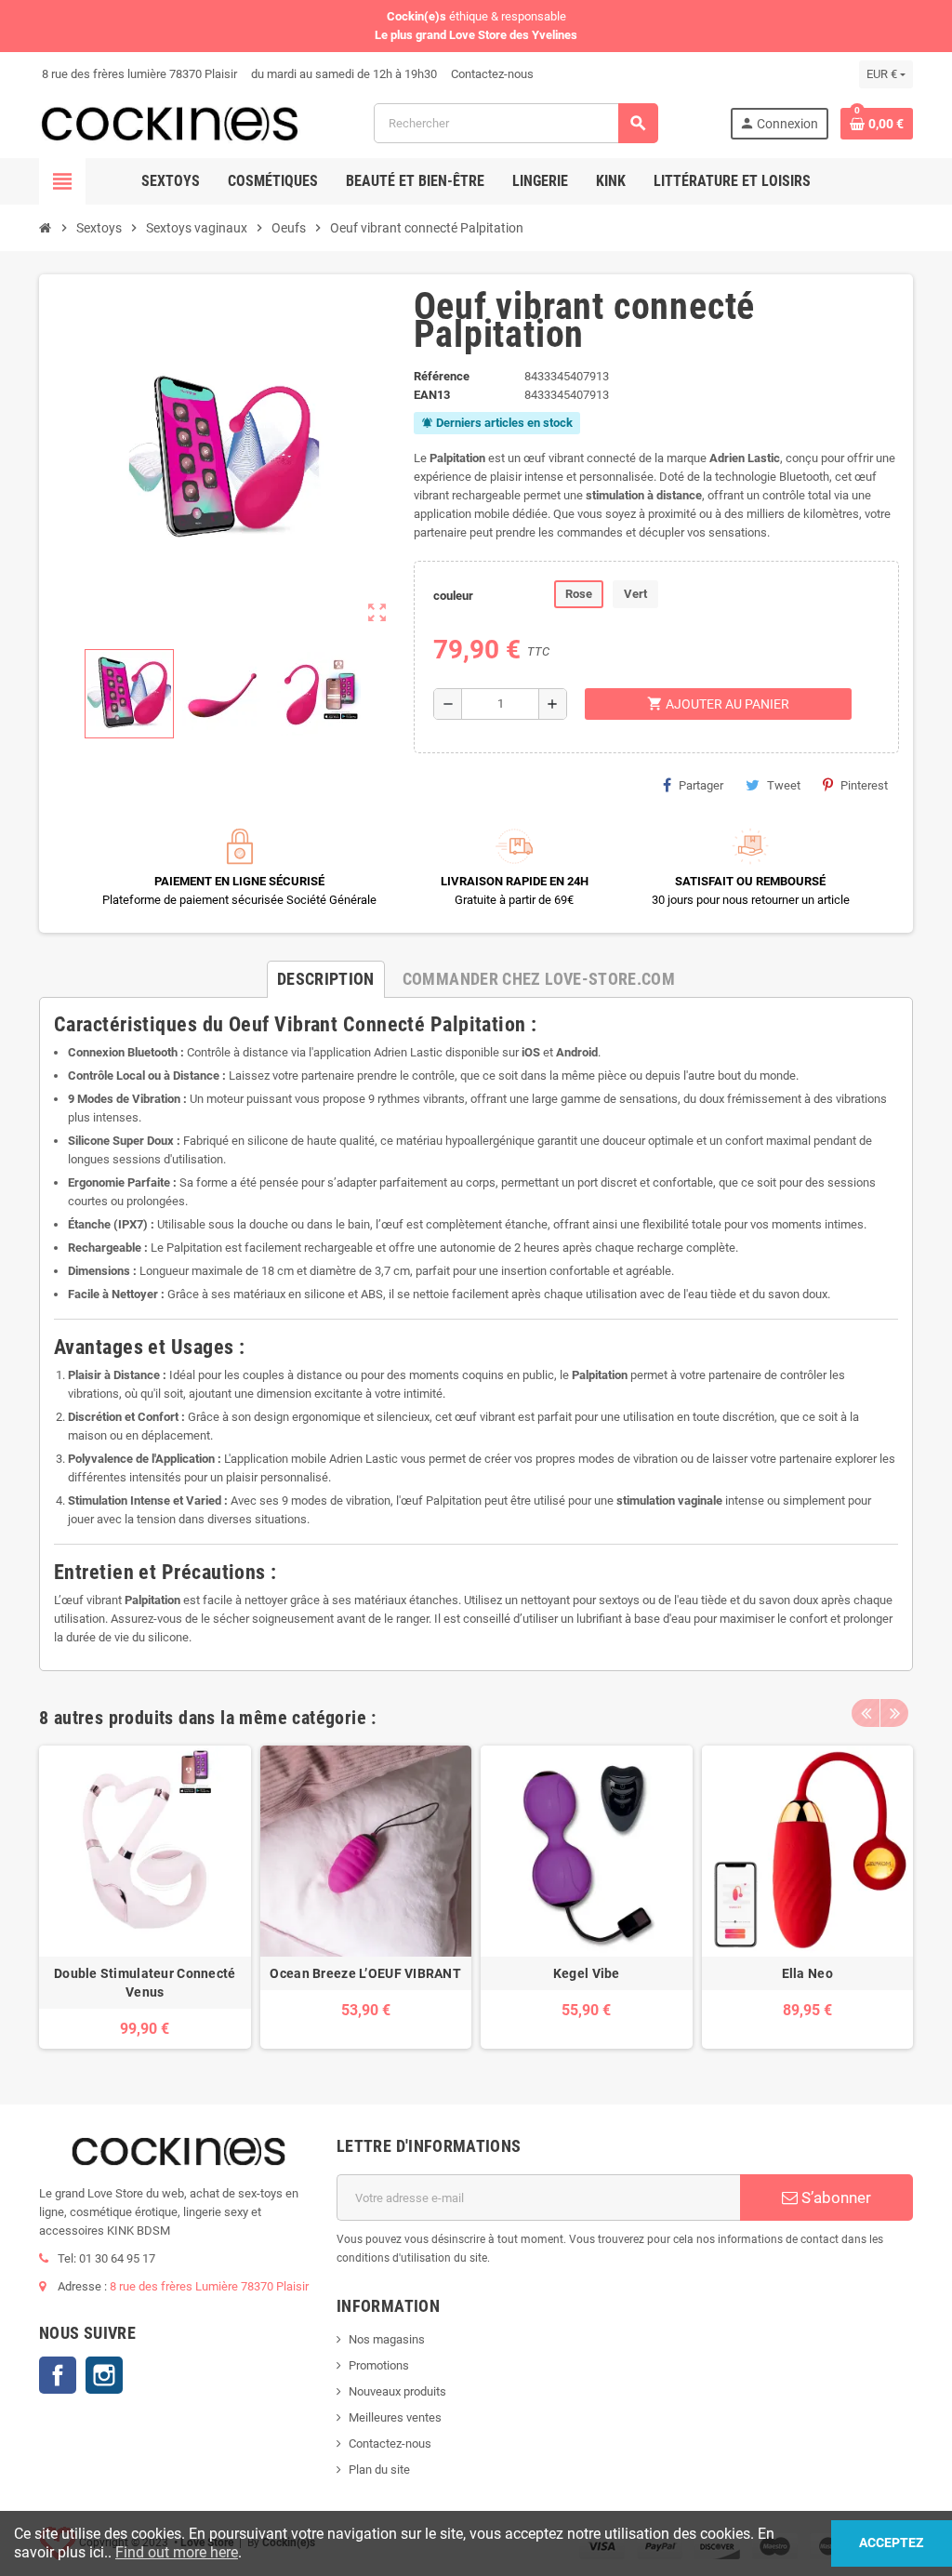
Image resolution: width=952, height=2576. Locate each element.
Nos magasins (387, 2339)
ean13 (432, 395)
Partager (701, 785)
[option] (145, 1898)
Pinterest (864, 785)
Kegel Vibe (587, 1973)
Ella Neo (807, 1973)
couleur (453, 596)
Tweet (784, 785)
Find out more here (177, 2552)
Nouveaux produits (397, 2391)
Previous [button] (866, 1713)
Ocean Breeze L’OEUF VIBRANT (365, 1973)
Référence (442, 376)
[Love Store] (170, 122)
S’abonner (834, 2198)
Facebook (58, 2375)
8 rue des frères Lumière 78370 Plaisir (209, 2286)
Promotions (379, 2365)
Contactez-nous (491, 74)
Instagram (104, 2375)
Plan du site (379, 2470)
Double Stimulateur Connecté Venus (145, 1983)
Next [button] (894, 1713)
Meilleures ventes (395, 2417)
